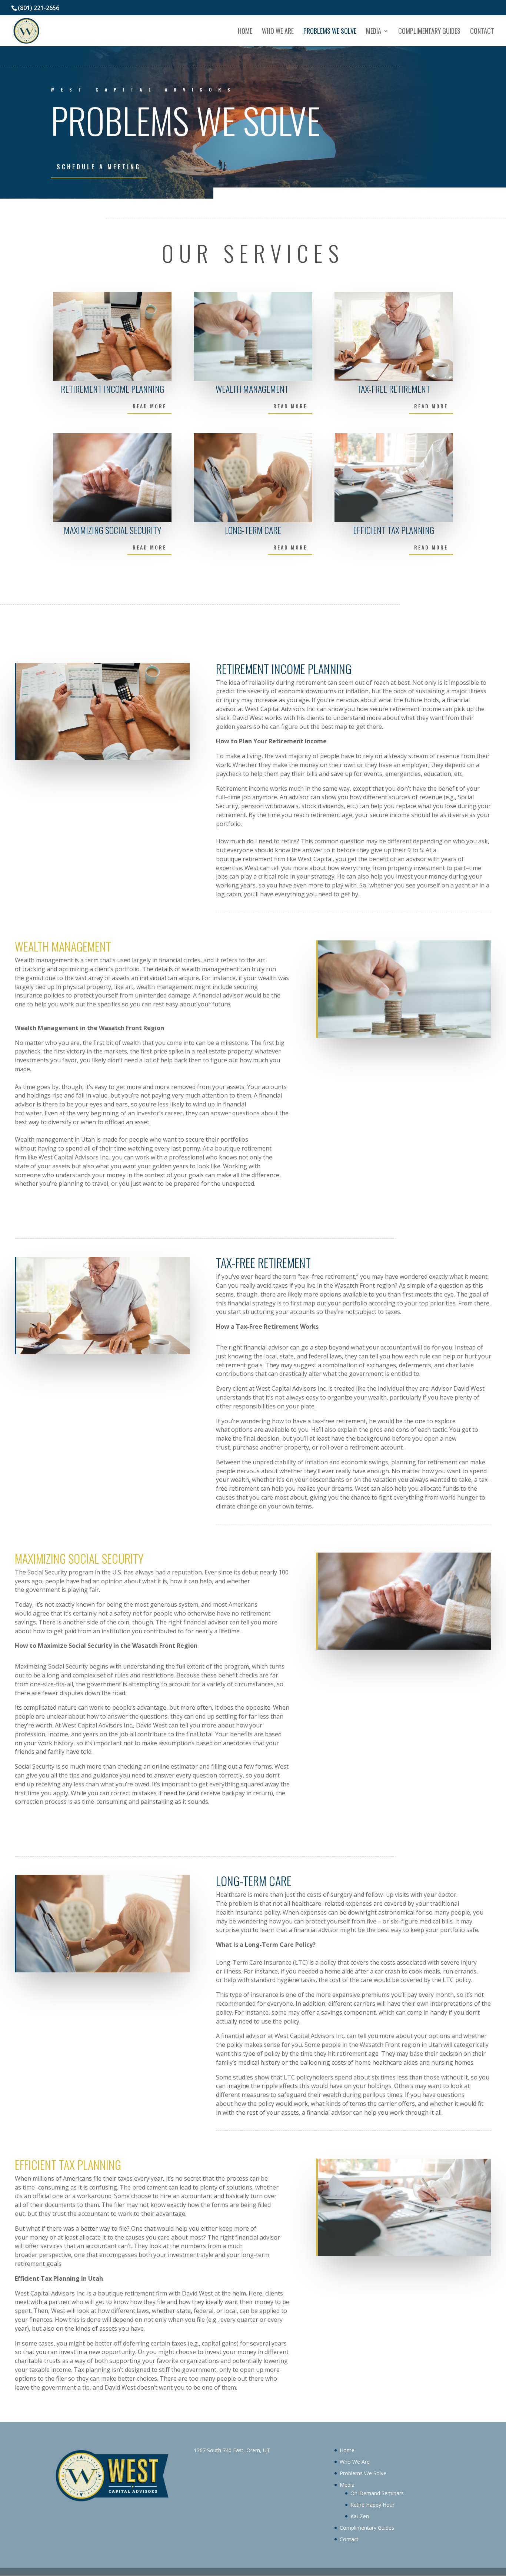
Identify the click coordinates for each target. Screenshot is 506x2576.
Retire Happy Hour (372, 2505)
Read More (149, 406)
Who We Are (278, 32)
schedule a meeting (99, 167)
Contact (482, 32)
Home (245, 32)
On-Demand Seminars (377, 2493)
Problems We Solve (330, 32)
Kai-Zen (360, 2516)
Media (374, 32)
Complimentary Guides (429, 32)
